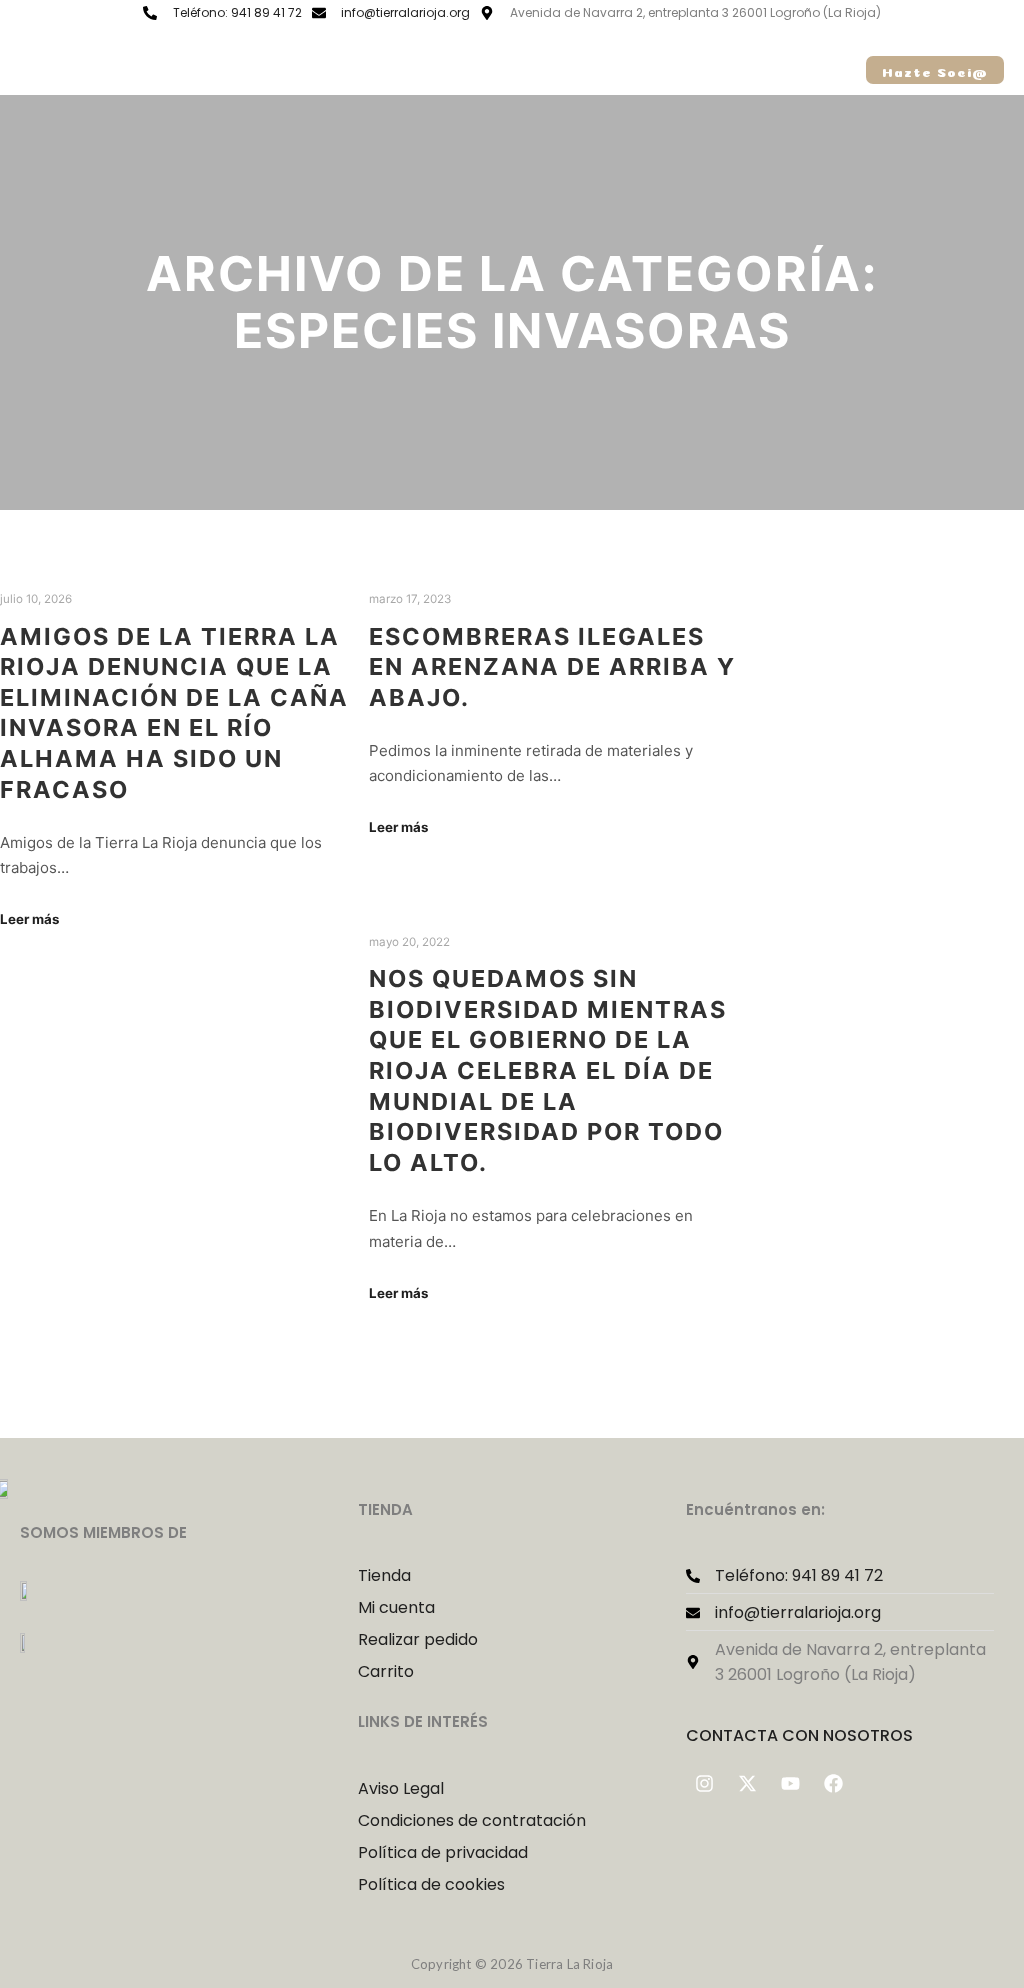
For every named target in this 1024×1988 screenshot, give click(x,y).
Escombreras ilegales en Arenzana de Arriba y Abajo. (552, 667)
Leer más (29, 919)
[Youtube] (791, 1783)
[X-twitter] (748, 1783)
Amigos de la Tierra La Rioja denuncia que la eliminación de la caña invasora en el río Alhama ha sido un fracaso (174, 713)
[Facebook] (834, 1783)
